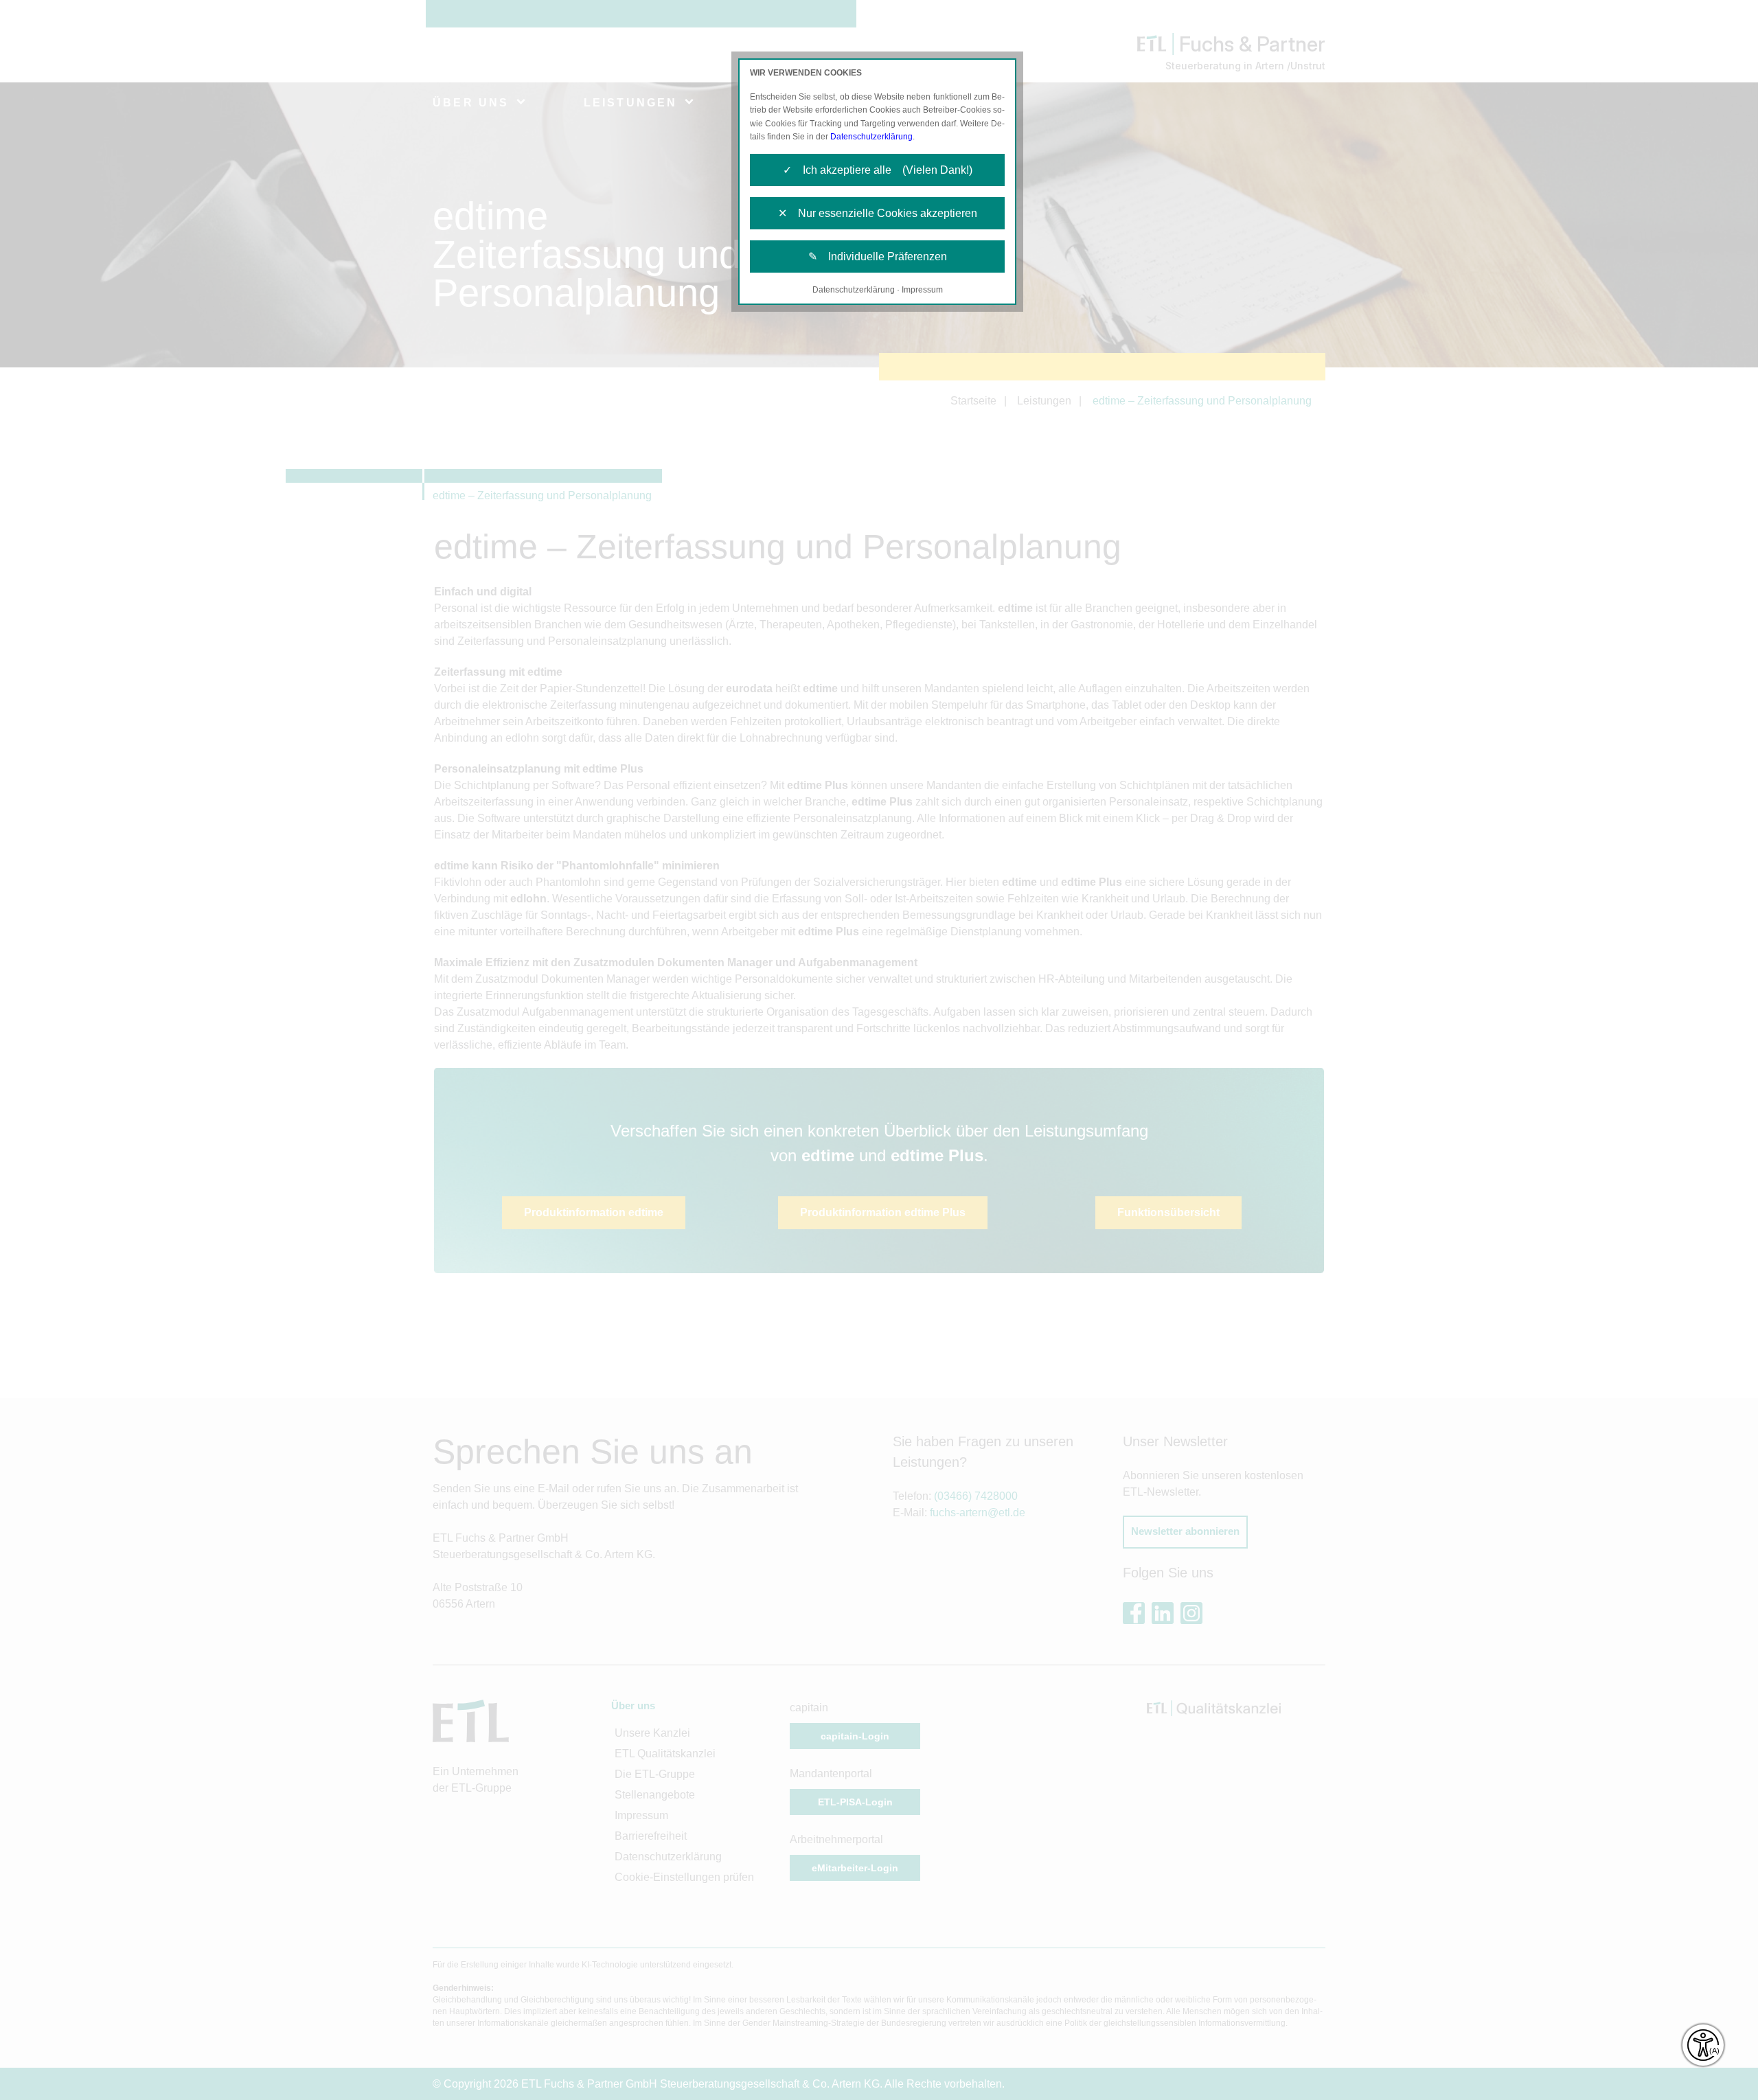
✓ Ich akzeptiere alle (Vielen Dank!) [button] (878, 170)
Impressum (922, 290)
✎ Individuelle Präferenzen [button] (878, 256)
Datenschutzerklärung (871, 137)
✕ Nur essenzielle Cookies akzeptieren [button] (878, 213)
